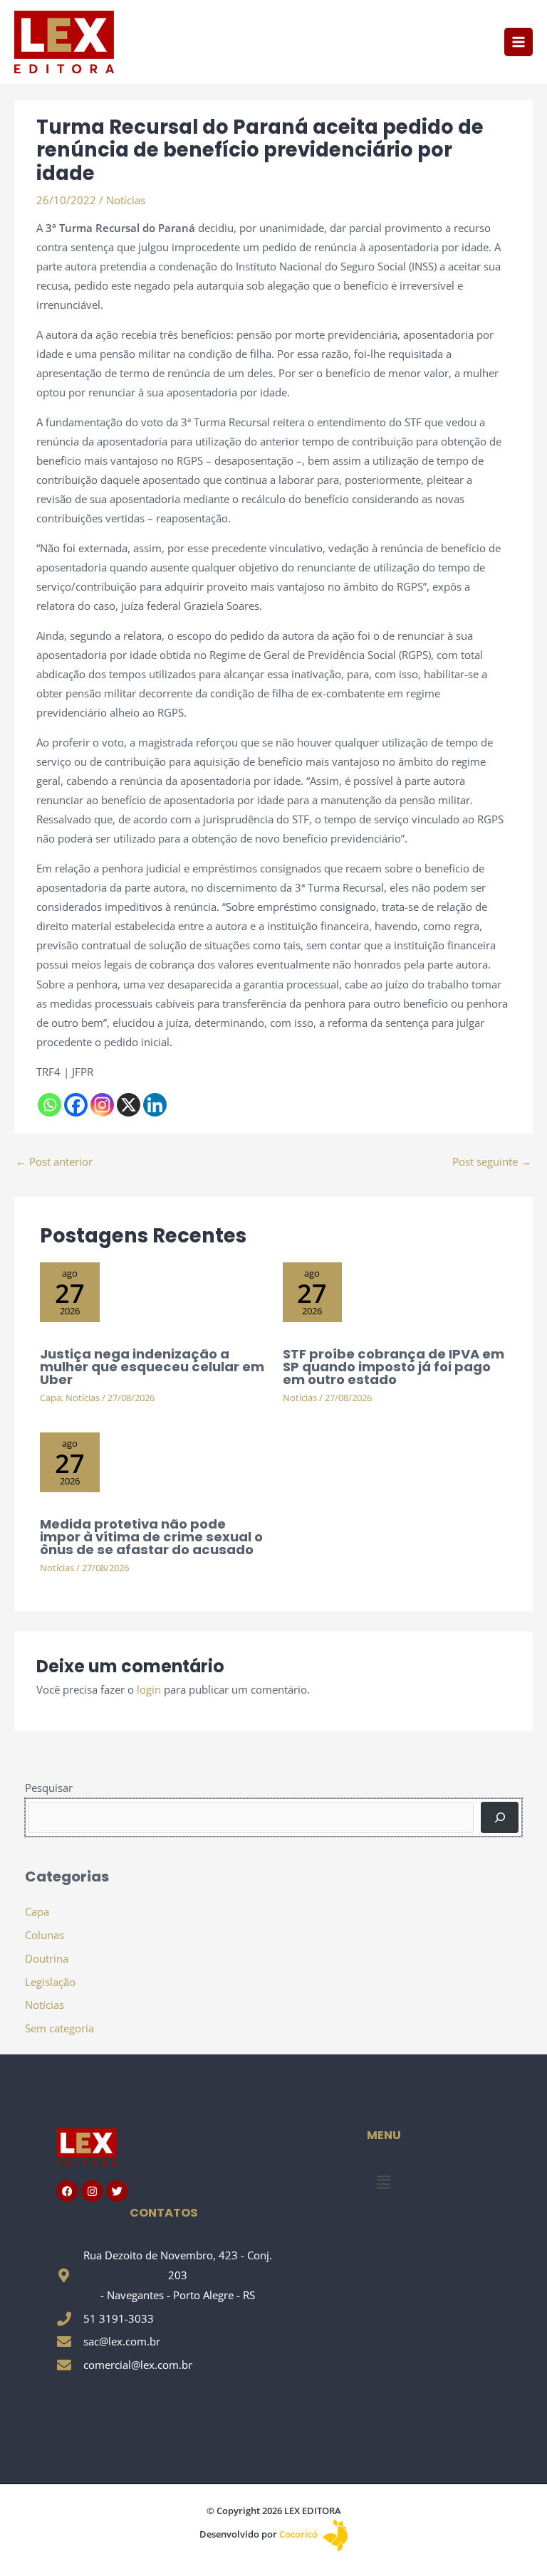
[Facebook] (76, 1105)
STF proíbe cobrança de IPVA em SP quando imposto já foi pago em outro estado (394, 1367)
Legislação (50, 1982)
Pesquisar (49, 1788)
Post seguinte (492, 1161)
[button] (383, 2182)
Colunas (45, 1935)
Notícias (126, 200)
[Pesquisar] (500, 1817)
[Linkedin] (155, 1105)
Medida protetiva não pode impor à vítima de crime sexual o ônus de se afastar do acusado (151, 1537)
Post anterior (54, 1161)
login (149, 1689)
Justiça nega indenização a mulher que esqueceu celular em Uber (152, 1367)
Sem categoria (59, 2028)
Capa (51, 1398)
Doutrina (47, 1958)
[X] (129, 1105)
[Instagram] (102, 1105)
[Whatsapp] (50, 1105)
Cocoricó (299, 2534)
